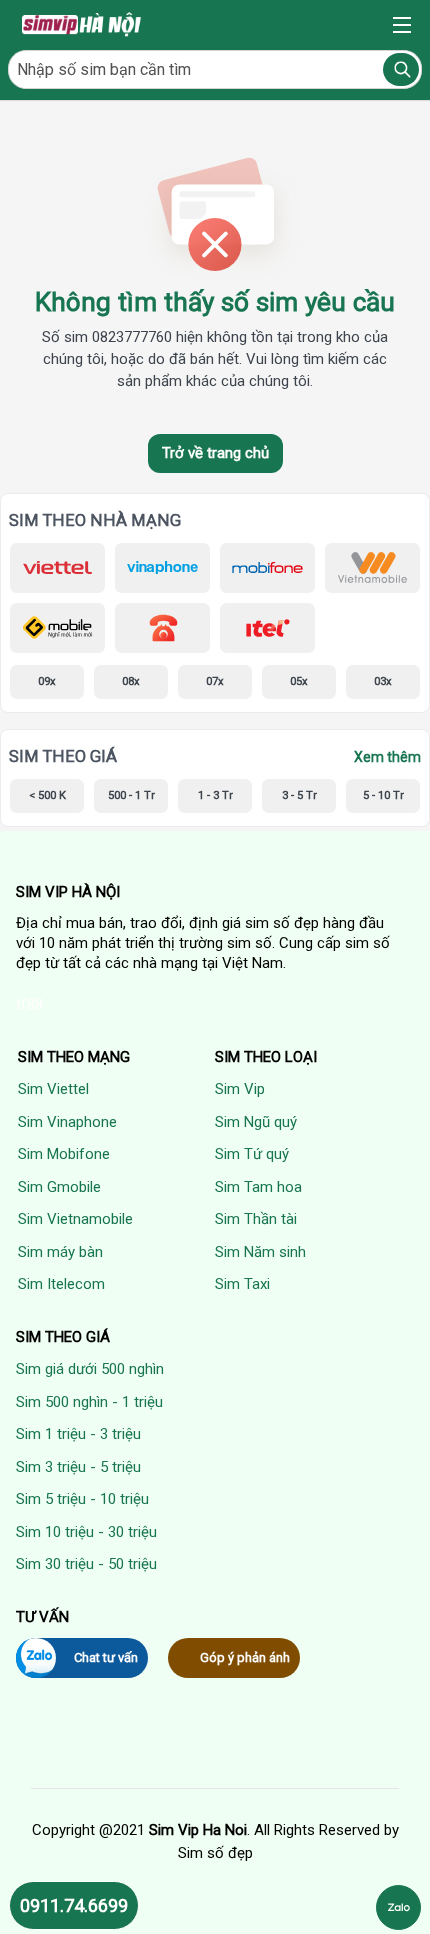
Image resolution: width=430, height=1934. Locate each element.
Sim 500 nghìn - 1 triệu (89, 1402)
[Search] (401, 69)
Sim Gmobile (59, 1187)
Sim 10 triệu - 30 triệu (86, 1532)
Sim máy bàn (60, 1252)
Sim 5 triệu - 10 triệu (82, 1499)
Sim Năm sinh (260, 1252)
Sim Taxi (242, 1284)
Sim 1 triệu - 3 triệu (78, 1434)
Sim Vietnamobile (75, 1219)
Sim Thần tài (256, 1219)
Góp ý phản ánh (245, 1657)
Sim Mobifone (64, 1154)
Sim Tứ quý (252, 1154)
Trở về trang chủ (215, 453)
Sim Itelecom (61, 1284)
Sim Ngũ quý (256, 1122)
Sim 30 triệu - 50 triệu (86, 1564)
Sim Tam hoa (258, 1187)
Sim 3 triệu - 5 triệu (78, 1467)
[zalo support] (398, 1907)
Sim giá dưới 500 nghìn (90, 1369)
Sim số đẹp (215, 1853)
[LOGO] (83, 25)
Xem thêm (387, 757)
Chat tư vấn (106, 1657)
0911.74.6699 (74, 1905)
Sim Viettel (53, 1089)
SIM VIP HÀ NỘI (68, 892)
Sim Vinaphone (67, 1122)
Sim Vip (240, 1089)
